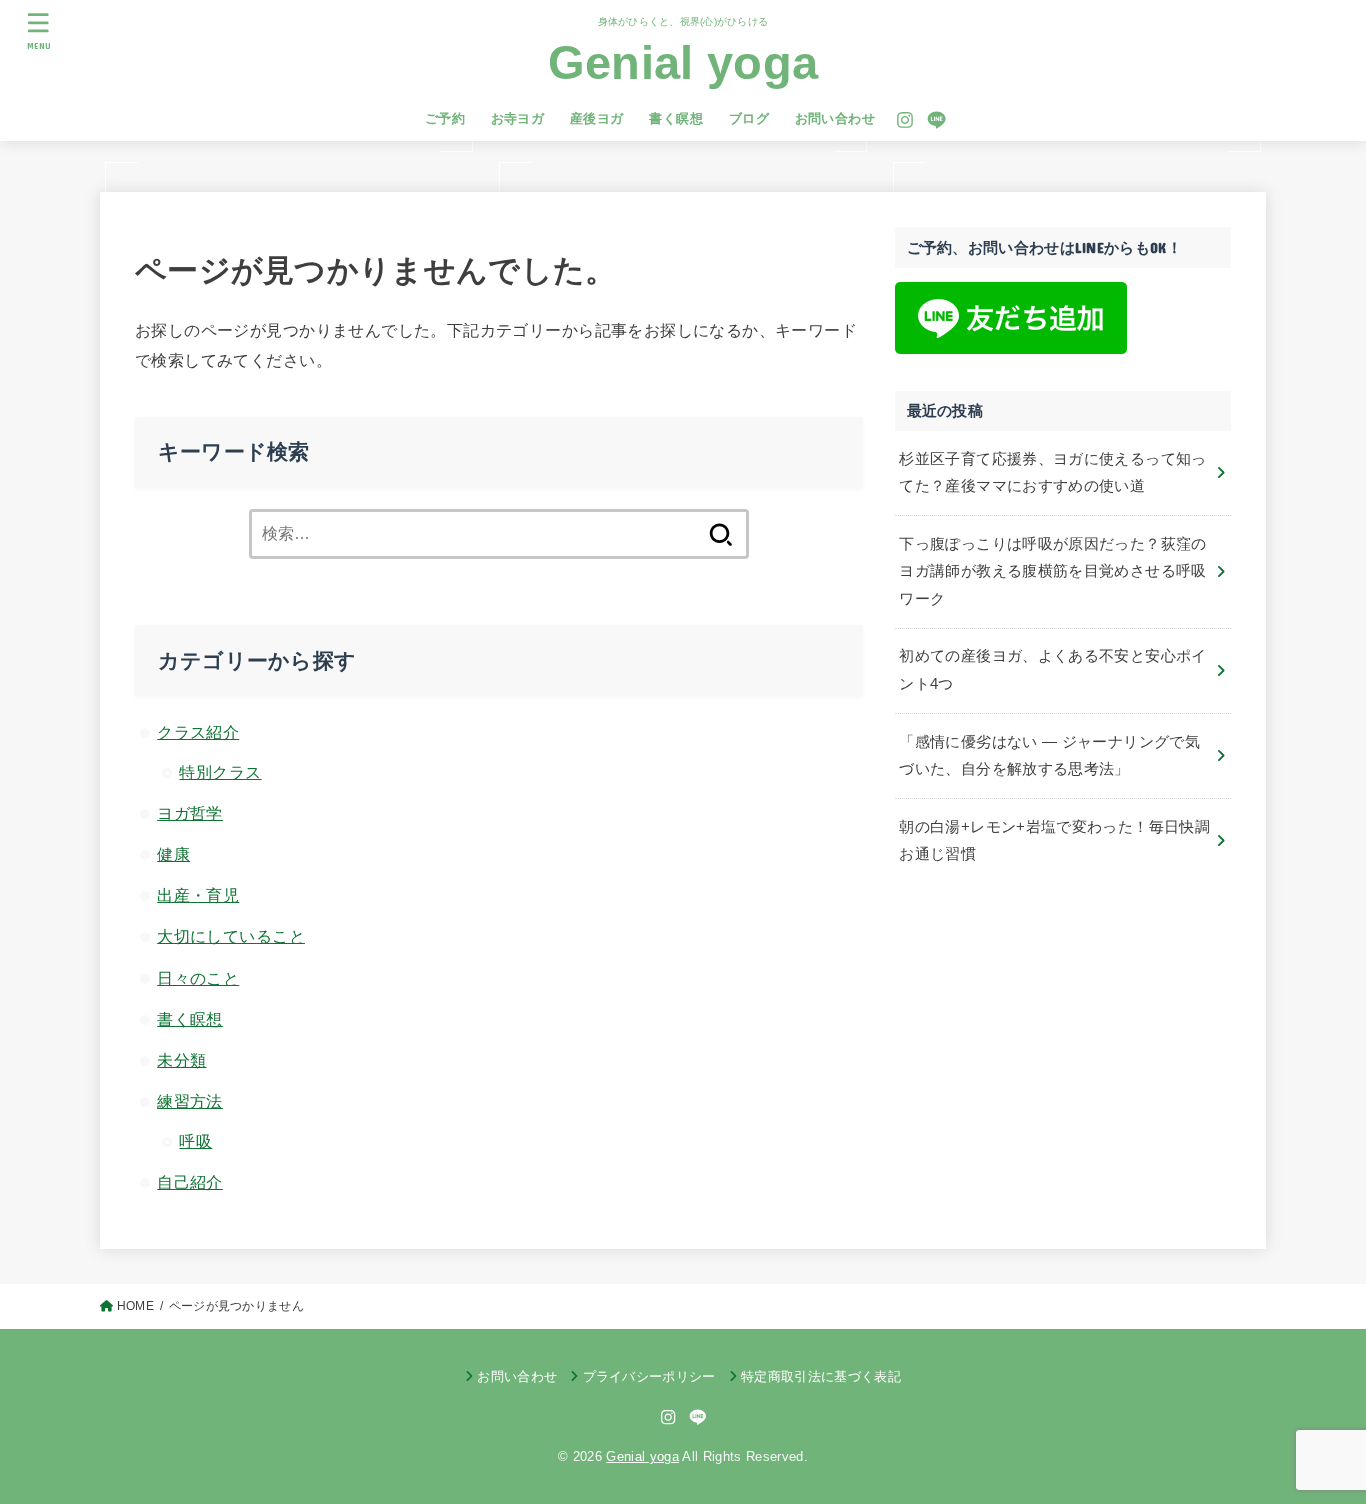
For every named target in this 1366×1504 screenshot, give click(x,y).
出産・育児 (198, 895)
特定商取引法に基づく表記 (821, 1376)
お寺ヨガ (518, 118)
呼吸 (195, 1141)
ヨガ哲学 (190, 813)
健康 (173, 854)
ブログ (749, 118)
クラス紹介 (198, 732)
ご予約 (445, 118)
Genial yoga (683, 62)
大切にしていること (231, 936)
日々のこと (198, 978)
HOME (135, 1306)
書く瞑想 (676, 118)
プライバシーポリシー (649, 1376)
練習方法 (190, 1101)
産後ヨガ (597, 118)
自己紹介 (190, 1182)
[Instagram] (905, 120)
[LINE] (936, 120)
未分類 (181, 1060)
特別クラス (220, 772)
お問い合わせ (835, 118)
